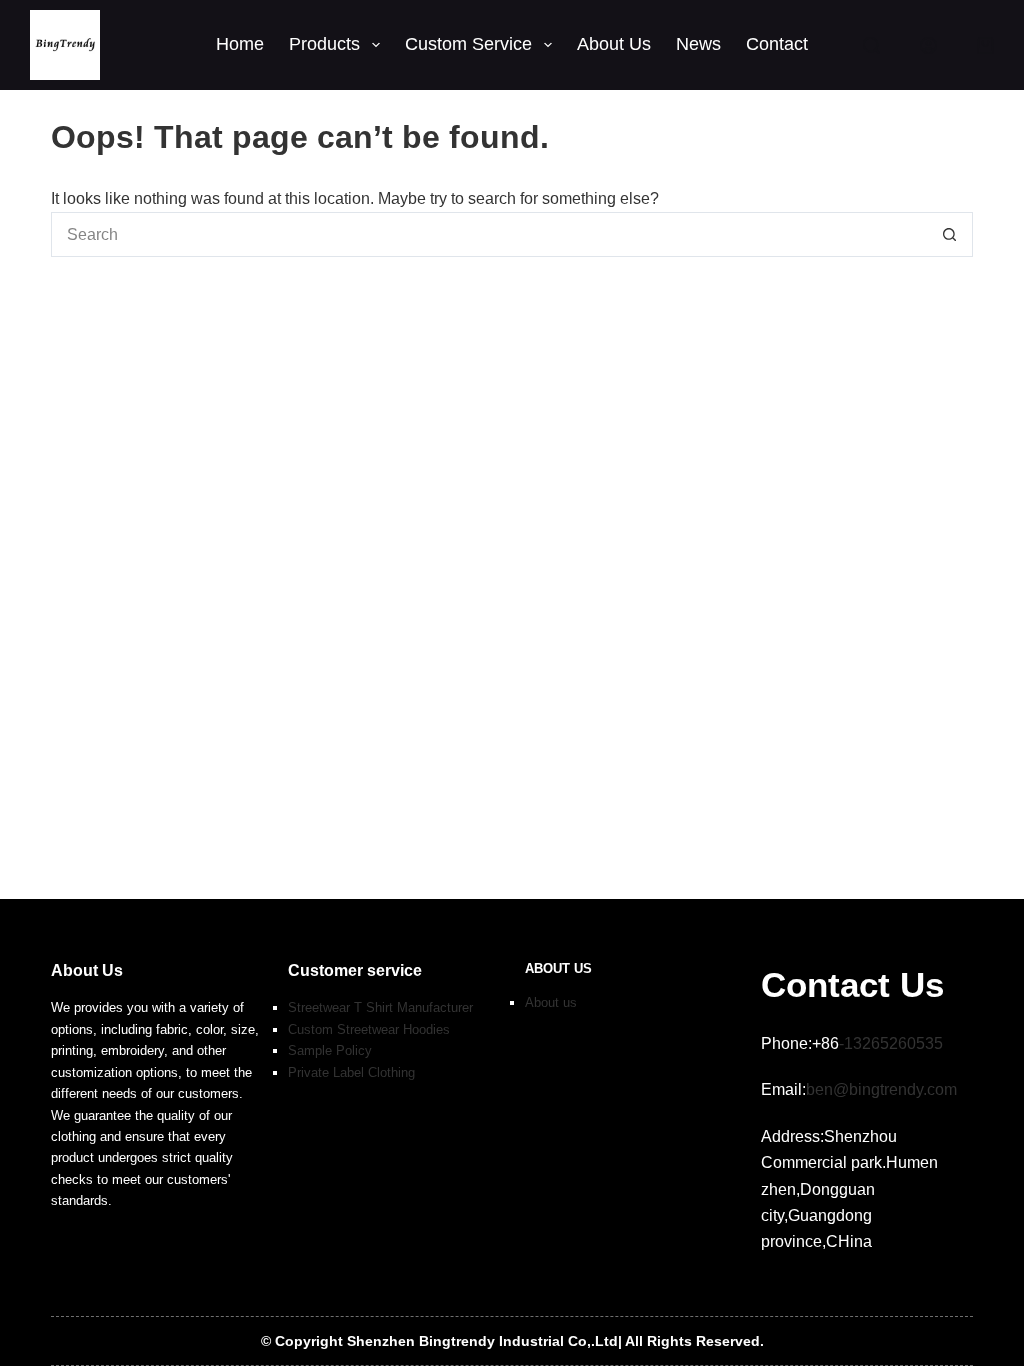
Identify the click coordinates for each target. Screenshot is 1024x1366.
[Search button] (950, 234)
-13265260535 (891, 1043)
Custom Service (468, 44)
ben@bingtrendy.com (881, 1089)
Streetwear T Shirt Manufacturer (380, 1007)
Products (324, 44)
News (698, 44)
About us (551, 1002)
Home (240, 44)
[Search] (871, 45)
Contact (777, 44)
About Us (614, 44)
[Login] (928, 45)
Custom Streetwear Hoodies (369, 1029)
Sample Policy (330, 1050)
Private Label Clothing (351, 1072)
